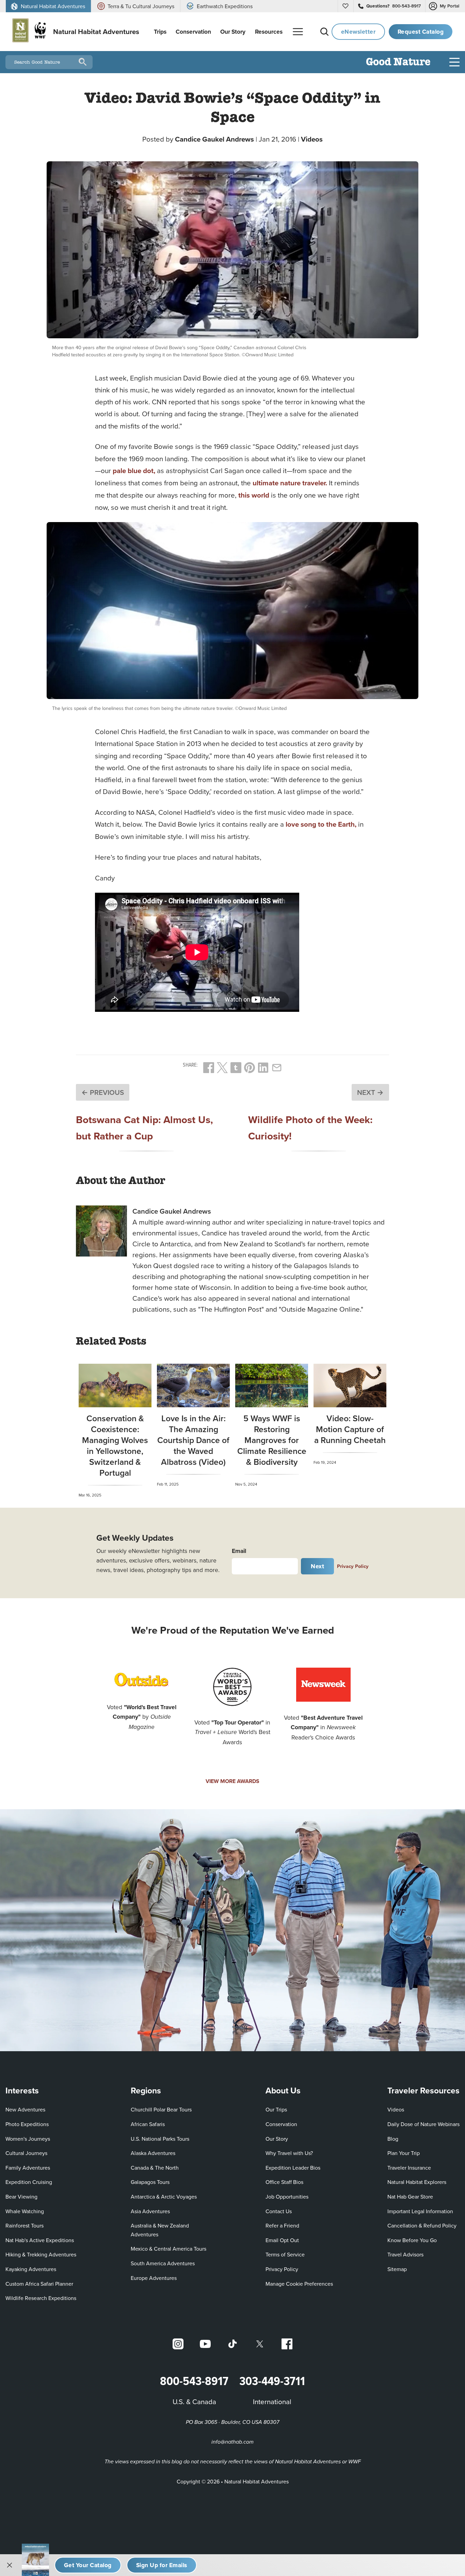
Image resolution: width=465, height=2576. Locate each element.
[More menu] (298, 32)
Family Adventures (28, 2168)
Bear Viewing (21, 2197)
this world (254, 495)
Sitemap (397, 2269)
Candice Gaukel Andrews (214, 139)
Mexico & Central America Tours (169, 2249)
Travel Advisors (405, 2254)
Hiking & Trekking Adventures (41, 2254)
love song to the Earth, (321, 824)
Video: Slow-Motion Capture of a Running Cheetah (350, 1429)
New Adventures (25, 2109)
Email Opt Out (282, 2240)
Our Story (277, 2139)
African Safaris (148, 2124)
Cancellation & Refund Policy (422, 2225)
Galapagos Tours (150, 2182)
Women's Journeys (28, 2139)
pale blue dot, (134, 471)
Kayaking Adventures (31, 2269)
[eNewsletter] (162, 2565)
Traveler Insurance (409, 2168)
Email (239, 1551)
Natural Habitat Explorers (417, 2182)
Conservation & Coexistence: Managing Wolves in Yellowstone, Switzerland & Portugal (115, 1445)
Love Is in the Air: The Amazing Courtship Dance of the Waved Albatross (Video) (193, 1440)
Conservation (281, 2124)
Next (317, 1566)
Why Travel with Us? (289, 2153)
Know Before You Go (412, 2240)
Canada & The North (155, 2168)
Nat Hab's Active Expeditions (40, 2240)
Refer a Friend (282, 2225)
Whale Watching (25, 2211)
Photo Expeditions (27, 2124)
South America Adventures (163, 2263)
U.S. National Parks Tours (160, 2139)
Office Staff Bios (284, 2182)
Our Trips (276, 2109)
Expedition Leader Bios (293, 2168)
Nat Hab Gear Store (410, 2196)
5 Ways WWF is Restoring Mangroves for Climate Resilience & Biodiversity (272, 1440)
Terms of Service (285, 2254)
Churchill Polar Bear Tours (161, 2109)
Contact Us (279, 2211)
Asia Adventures (150, 2211)
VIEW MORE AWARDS (233, 1781)
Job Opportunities (287, 2197)
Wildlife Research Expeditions (41, 2298)
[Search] (324, 32)
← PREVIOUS (103, 1092)
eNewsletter (358, 31)
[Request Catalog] (88, 2565)
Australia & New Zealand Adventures (160, 2230)
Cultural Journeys (26, 2153)
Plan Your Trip (404, 2153)
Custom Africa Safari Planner (39, 2283)
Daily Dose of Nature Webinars (423, 2124)
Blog (393, 2139)
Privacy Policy (353, 1566)
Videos (312, 139)
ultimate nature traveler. (290, 483)
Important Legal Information (420, 2211)
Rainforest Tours (25, 2225)
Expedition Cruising (29, 2182)
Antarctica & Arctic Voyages (164, 2197)
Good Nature (398, 62)
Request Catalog (421, 31)
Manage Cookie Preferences (299, 2284)
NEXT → (370, 1092)
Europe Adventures (154, 2278)
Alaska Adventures (153, 2153)
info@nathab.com (233, 2442)
